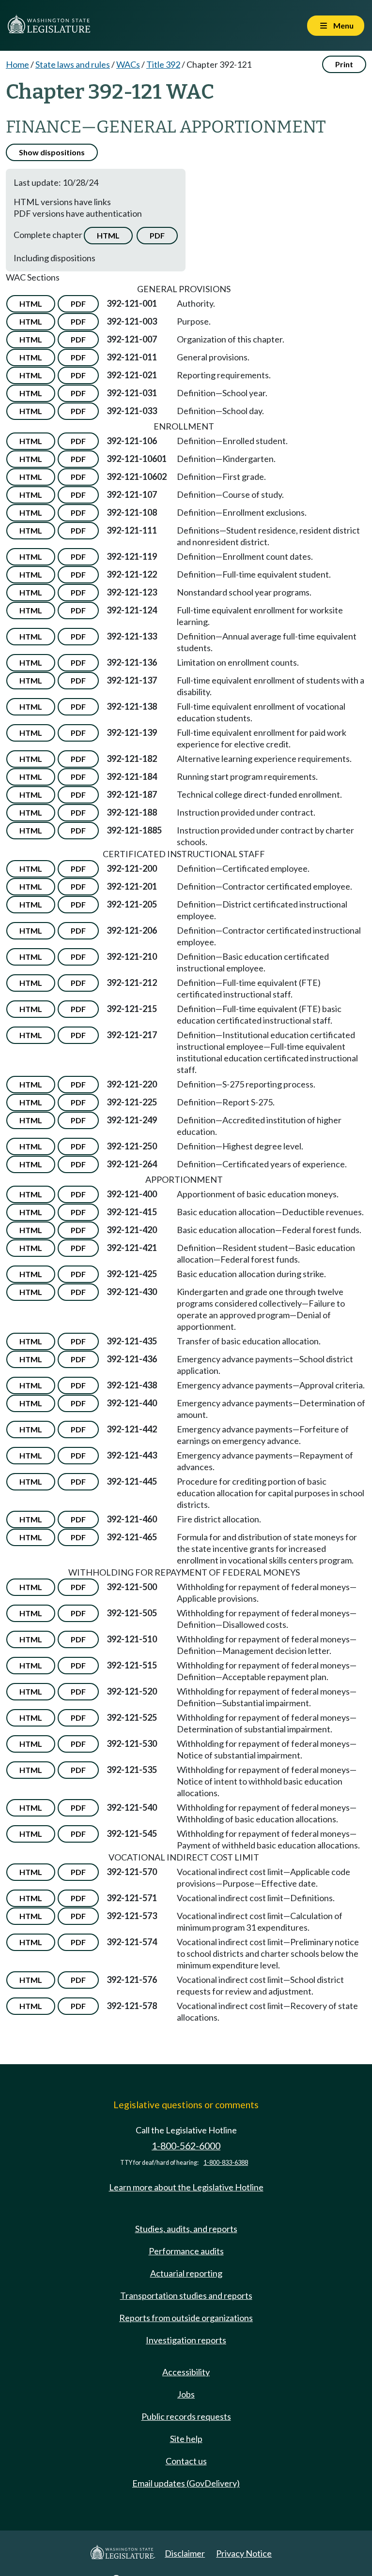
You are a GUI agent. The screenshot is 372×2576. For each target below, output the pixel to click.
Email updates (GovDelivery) (186, 2483)
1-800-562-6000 (186, 2146)
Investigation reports (186, 2340)
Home (17, 64)
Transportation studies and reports (186, 2295)
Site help (186, 2439)
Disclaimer (185, 2553)
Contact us (186, 2461)
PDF (157, 235)
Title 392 (163, 64)
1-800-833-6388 (226, 2163)
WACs (128, 64)
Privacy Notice (244, 2553)
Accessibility (186, 2372)
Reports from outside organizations (186, 2318)
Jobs (186, 2394)
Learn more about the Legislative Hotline (186, 2187)
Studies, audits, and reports (186, 2229)
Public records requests (186, 2416)
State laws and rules (73, 64)
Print (344, 64)
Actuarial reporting (186, 2273)
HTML (108, 235)
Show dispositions (52, 152)
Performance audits (186, 2251)
